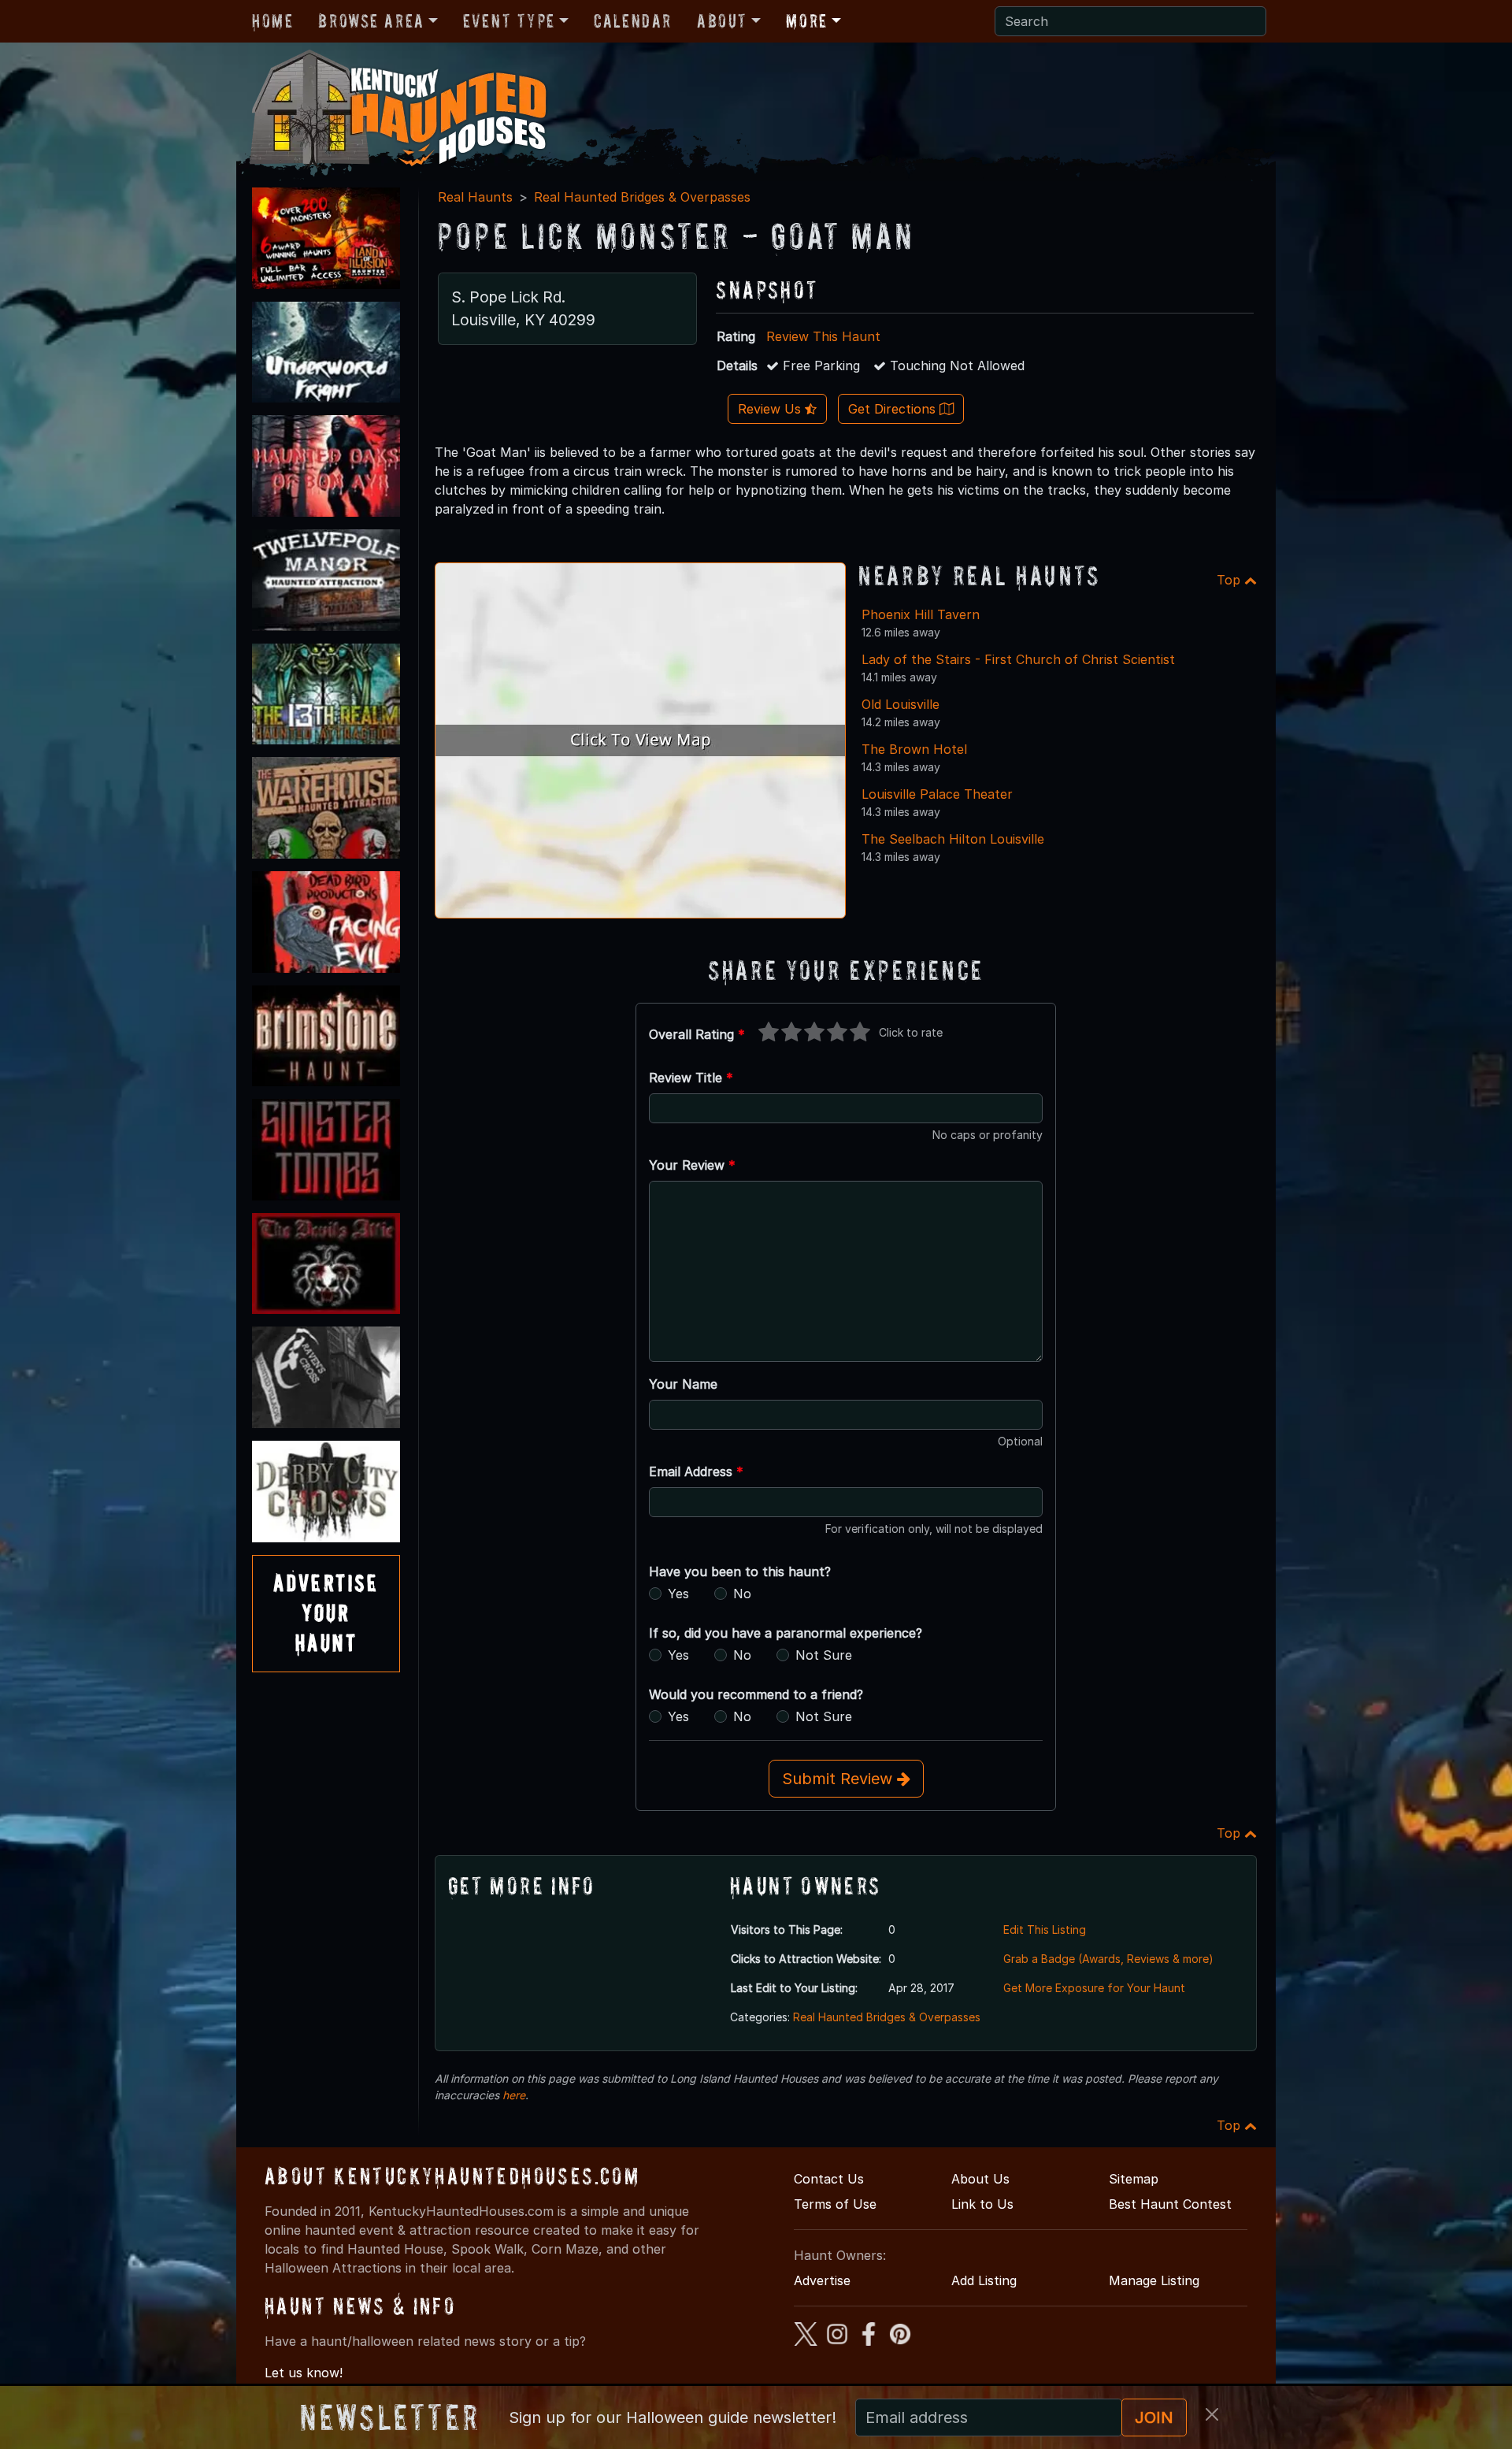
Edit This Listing (1045, 1930)
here (514, 2095)
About (722, 21)
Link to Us (982, 2204)
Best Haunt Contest (1170, 2204)
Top (1230, 580)
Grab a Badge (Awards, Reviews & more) (1108, 1959)
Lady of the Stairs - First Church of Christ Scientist (1018, 659)
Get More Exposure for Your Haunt (1094, 1988)
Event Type (509, 21)
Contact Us (829, 2179)
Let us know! (304, 2373)
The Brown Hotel (914, 749)
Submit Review (839, 1779)
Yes (678, 1594)
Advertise (822, 2280)
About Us (980, 2179)
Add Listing (984, 2280)
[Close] (1212, 2414)
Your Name (683, 1384)
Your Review (692, 1165)
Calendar (633, 21)
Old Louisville (901, 704)
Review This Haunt (823, 336)
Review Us (771, 409)
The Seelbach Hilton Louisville (953, 839)
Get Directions (894, 409)
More (806, 21)
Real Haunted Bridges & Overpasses (642, 197)
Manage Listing (1154, 2280)
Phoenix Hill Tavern (921, 614)
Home (272, 21)
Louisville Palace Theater (937, 794)
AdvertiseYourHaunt (326, 1613)
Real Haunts (475, 197)
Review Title (691, 1078)
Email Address (696, 1471)
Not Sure (824, 1655)
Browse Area (371, 21)
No (742, 1594)
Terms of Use (835, 2204)
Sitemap (1134, 2179)
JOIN (1154, 2417)
